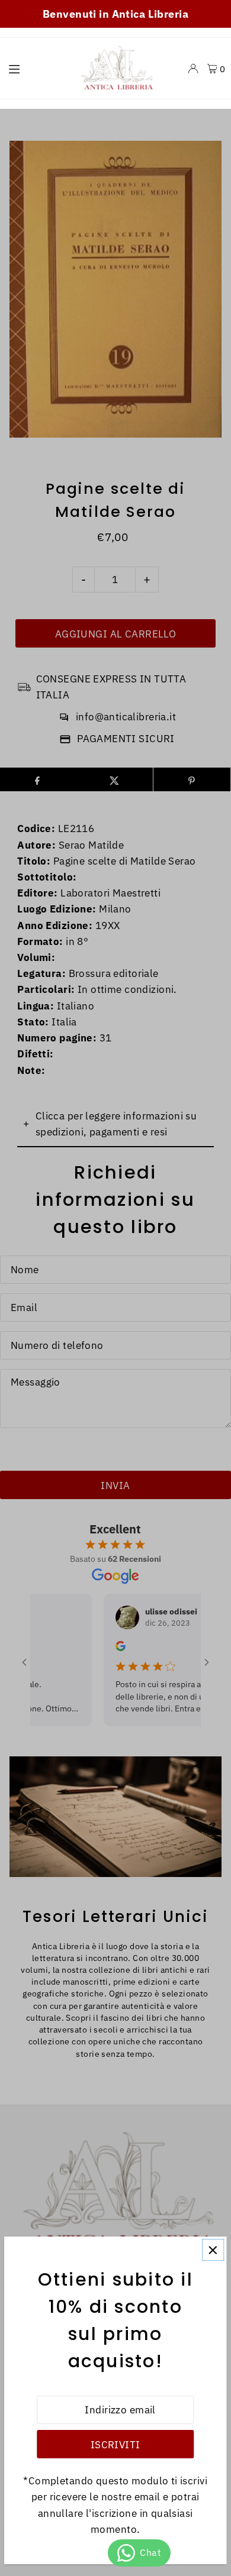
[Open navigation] (36, 68)
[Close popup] (213, 2250)
